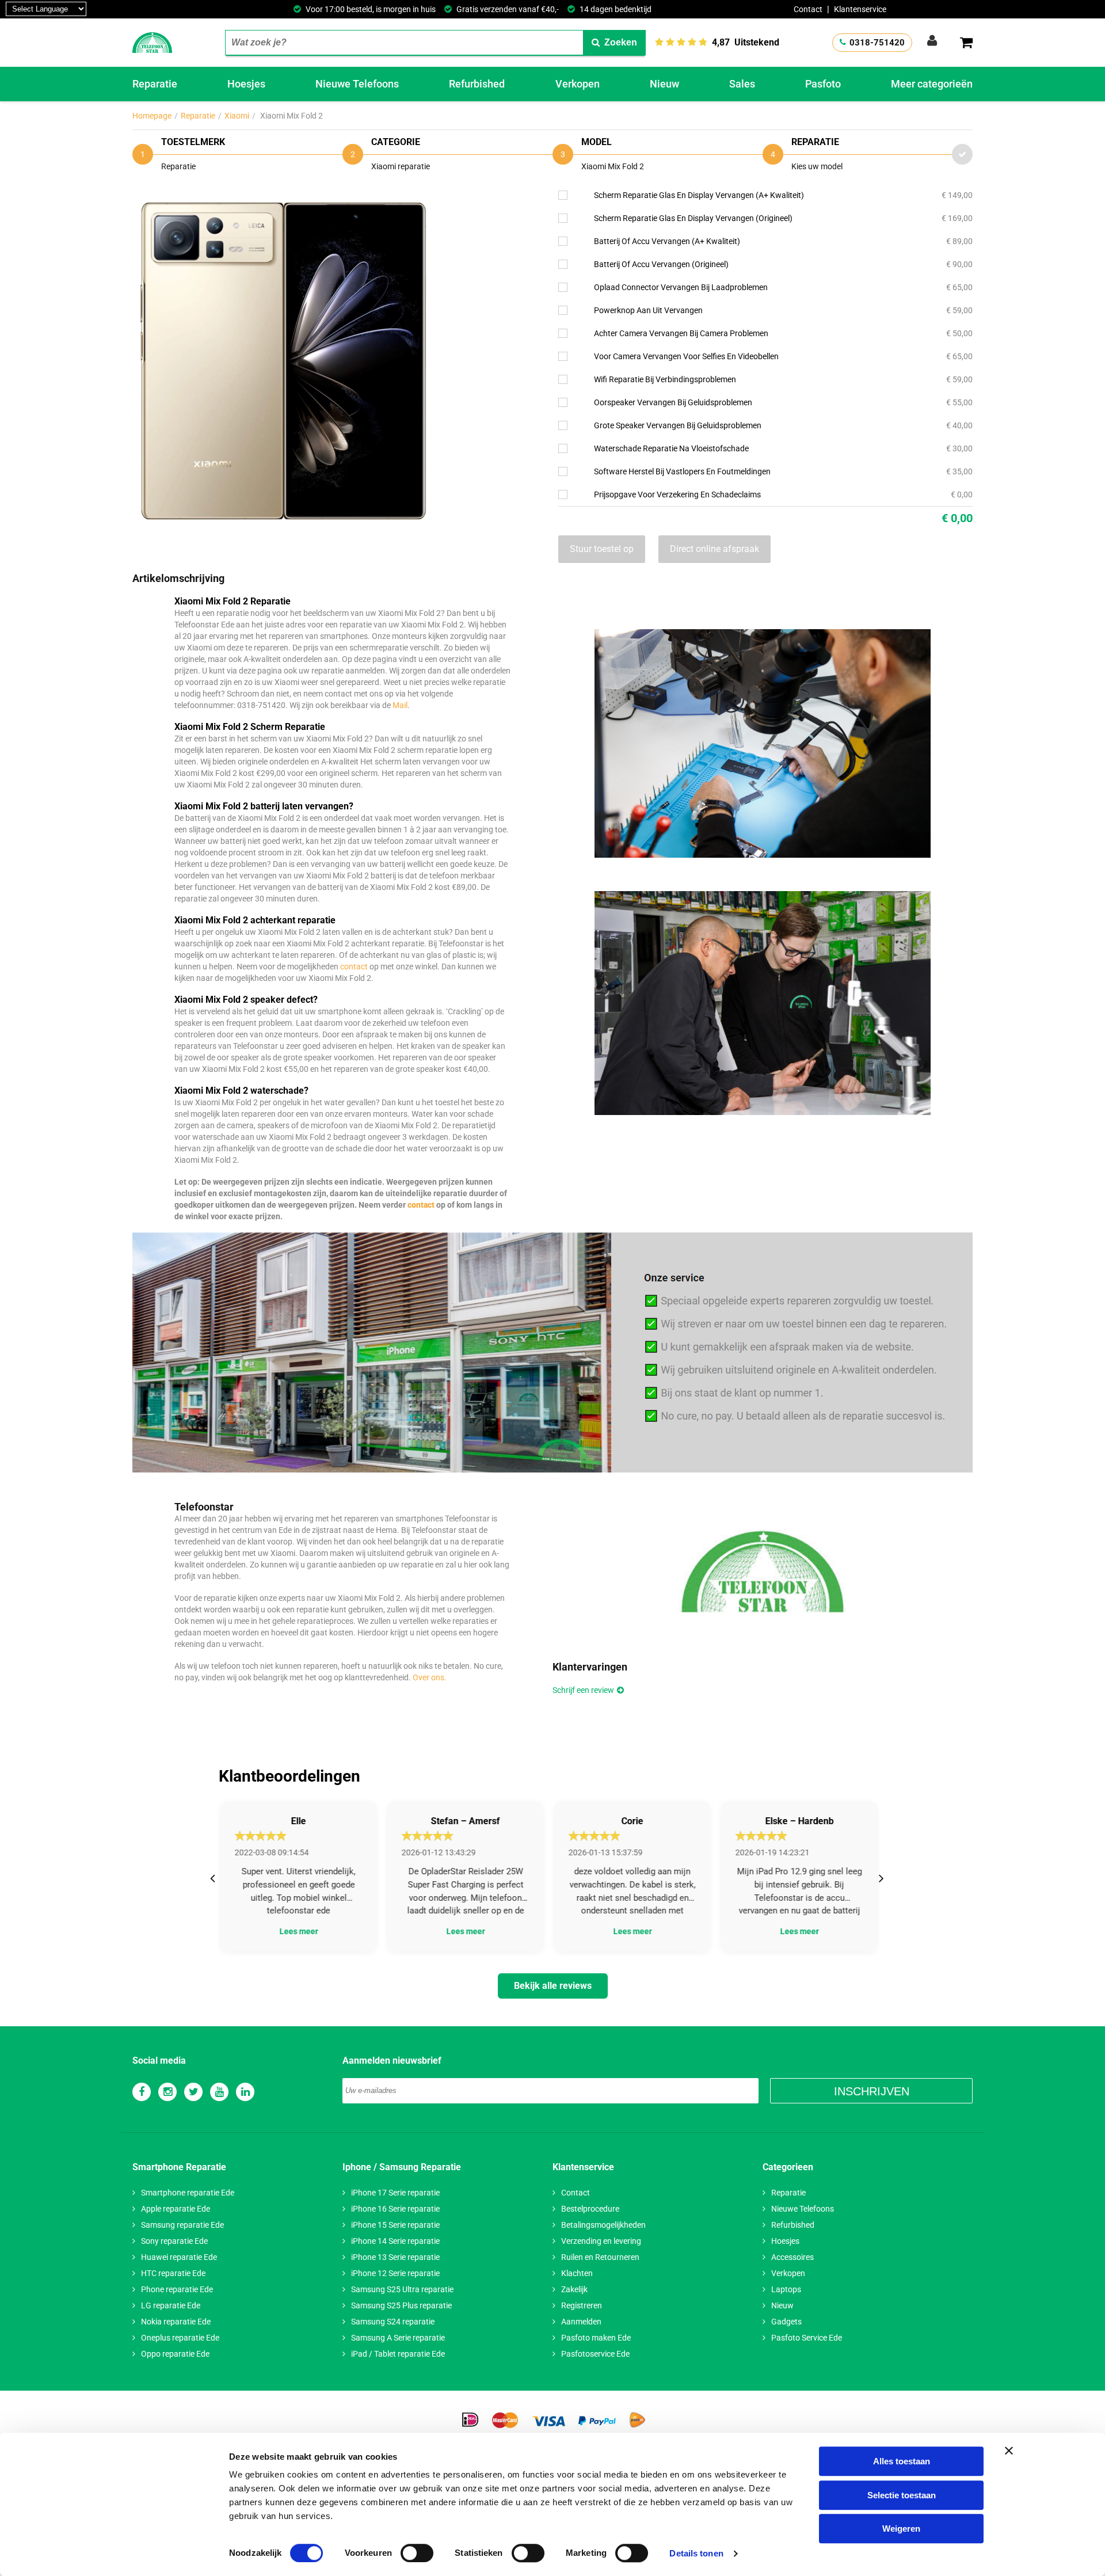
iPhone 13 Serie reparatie (395, 2257)
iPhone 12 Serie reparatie (395, 2273)
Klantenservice (860, 9)
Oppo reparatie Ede (175, 2354)
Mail (400, 705)
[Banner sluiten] (1009, 2451)
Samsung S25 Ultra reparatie (402, 2289)
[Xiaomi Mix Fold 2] (282, 197)
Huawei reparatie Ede (179, 2257)
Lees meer (297, 1932)
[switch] (417, 2553)
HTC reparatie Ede (173, 2273)
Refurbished (477, 84)
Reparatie (155, 84)
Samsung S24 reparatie (393, 2322)
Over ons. (430, 1677)
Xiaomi (237, 116)
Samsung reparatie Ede (182, 2225)
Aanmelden (581, 2322)
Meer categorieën (932, 84)
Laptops (786, 2289)
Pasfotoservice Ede (595, 2354)
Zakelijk (574, 2289)
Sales (742, 84)
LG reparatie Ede (171, 2305)
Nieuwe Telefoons (357, 84)
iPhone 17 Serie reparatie (395, 2193)
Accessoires (792, 2257)
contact (354, 967)
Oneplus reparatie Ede (180, 2338)
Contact (808, 9)
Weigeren (901, 2529)
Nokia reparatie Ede (176, 2322)
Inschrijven (872, 2091)
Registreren (582, 2305)
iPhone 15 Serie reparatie (395, 2225)
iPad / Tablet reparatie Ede (398, 2354)
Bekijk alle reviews (553, 1986)
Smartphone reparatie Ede (188, 2193)
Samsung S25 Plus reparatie (401, 2305)
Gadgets (786, 2322)
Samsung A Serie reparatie (398, 2338)
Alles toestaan (902, 2461)
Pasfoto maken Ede (596, 2338)
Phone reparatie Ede (177, 2289)
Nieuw (664, 84)
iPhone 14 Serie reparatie (395, 2241)
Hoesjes (246, 84)
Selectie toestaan (902, 2495)
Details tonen (696, 2553)
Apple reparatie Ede (176, 2209)
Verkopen (578, 84)
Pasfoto (823, 84)
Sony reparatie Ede (174, 2241)
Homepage (152, 116)
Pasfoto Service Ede (807, 2338)
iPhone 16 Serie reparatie (395, 2209)
